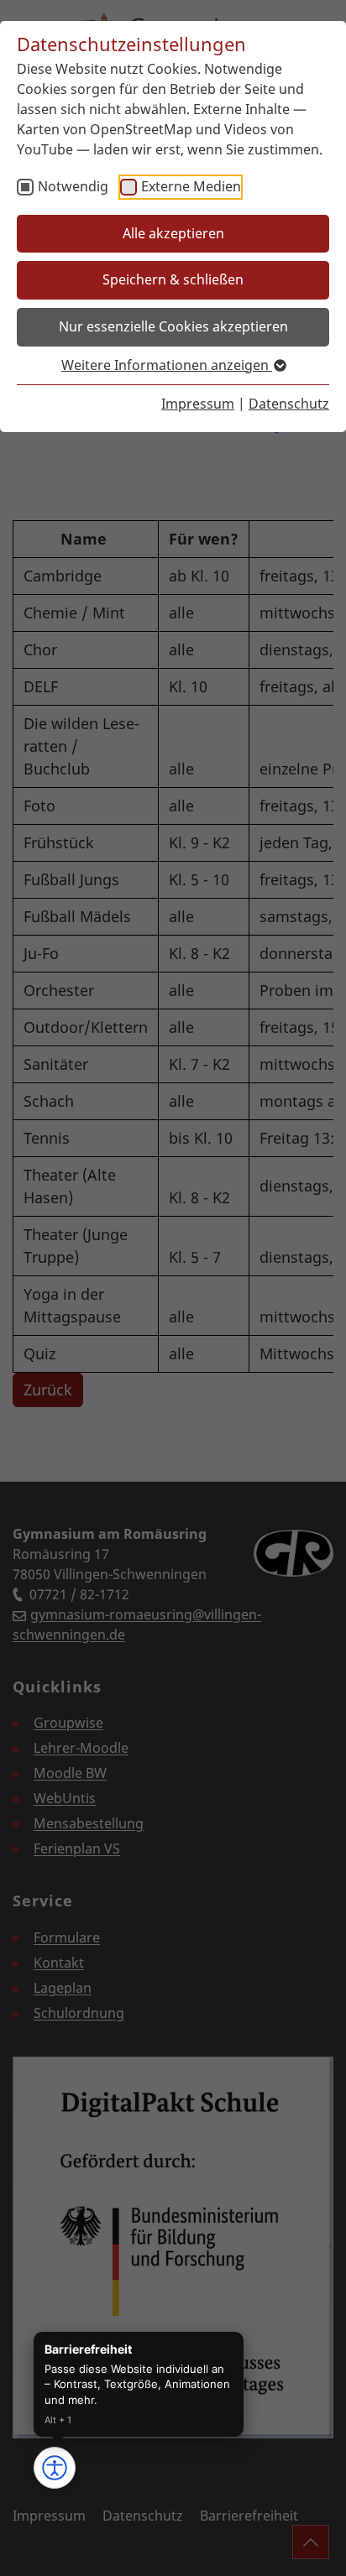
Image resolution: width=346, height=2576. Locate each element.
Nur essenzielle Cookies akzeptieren (173, 326)
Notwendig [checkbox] (73, 186)
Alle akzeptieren (173, 233)
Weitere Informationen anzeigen (167, 365)
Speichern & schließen (173, 279)
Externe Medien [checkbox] (191, 186)
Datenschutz (289, 404)
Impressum (198, 404)
